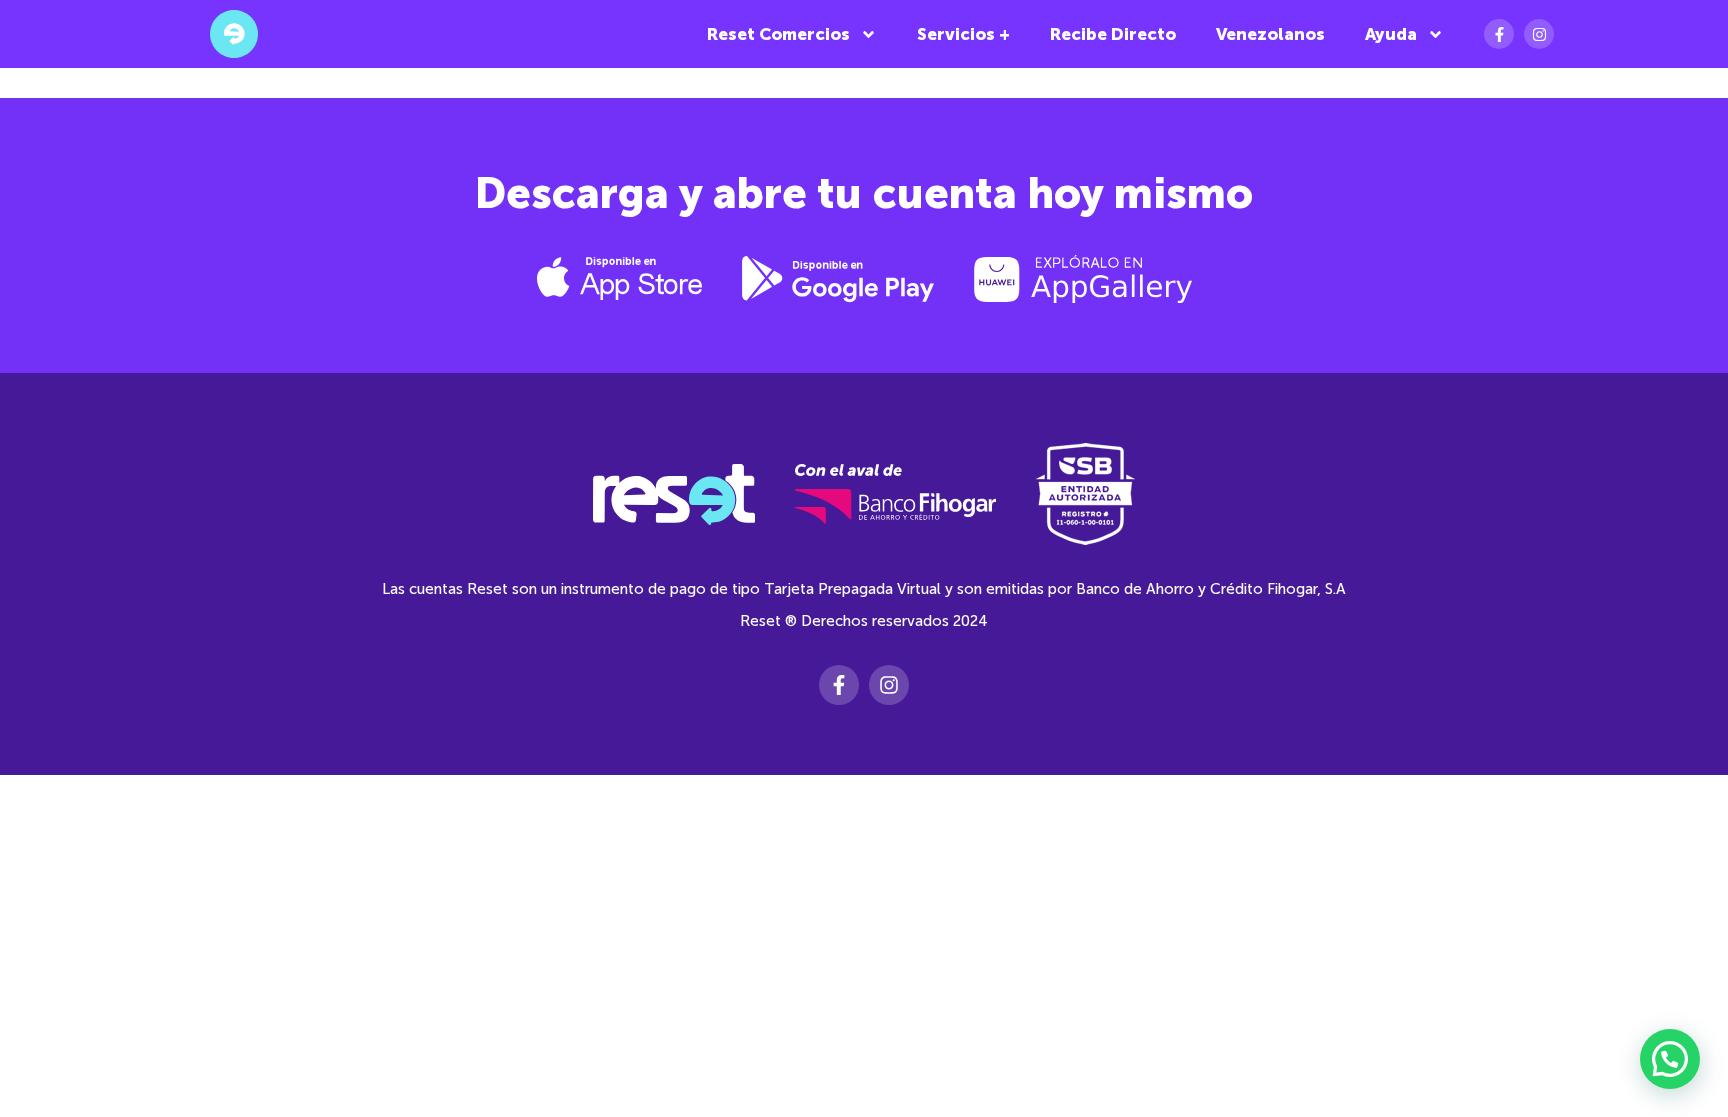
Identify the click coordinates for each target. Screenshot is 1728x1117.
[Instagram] (1539, 34)
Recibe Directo (1113, 34)
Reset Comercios (778, 34)
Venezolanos (1270, 34)
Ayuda (1391, 34)
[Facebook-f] (1499, 34)
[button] (1670, 1059)
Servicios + (963, 34)
